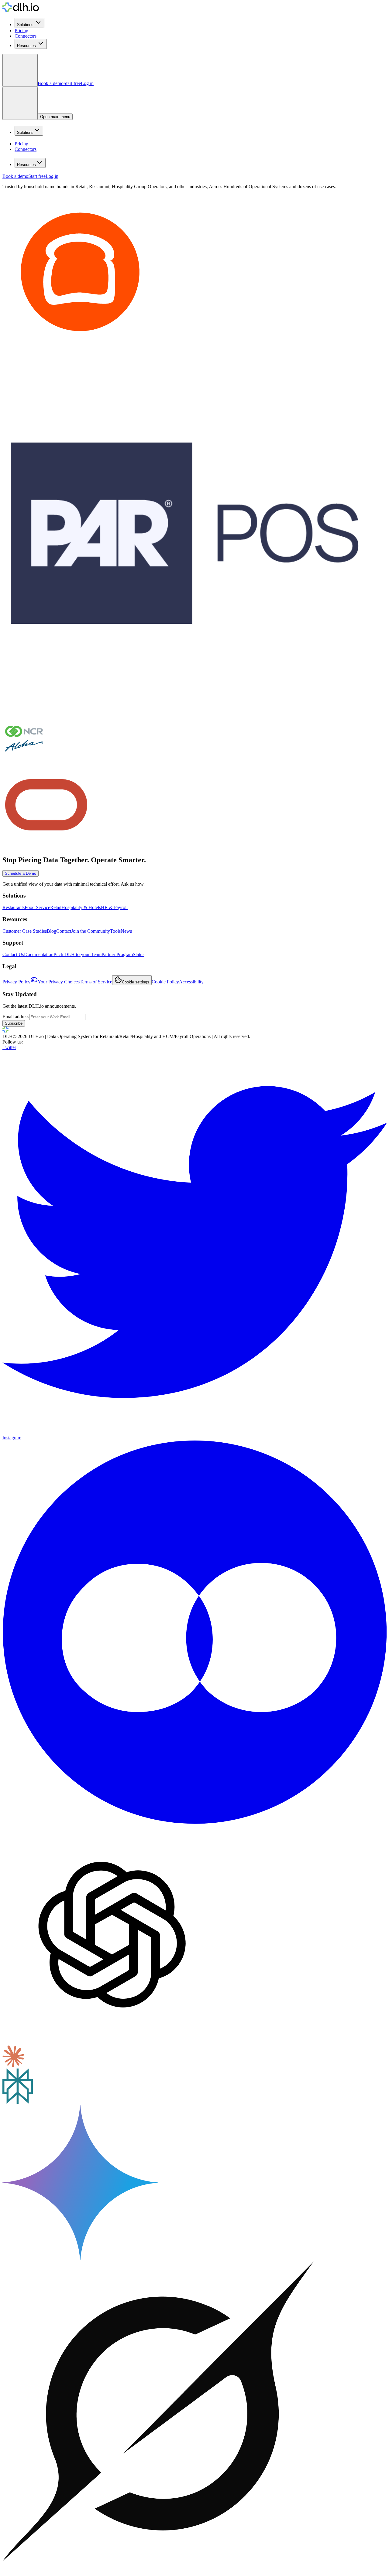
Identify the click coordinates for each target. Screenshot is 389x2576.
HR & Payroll (114, 907)
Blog (52, 931)
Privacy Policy (16, 982)
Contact (64, 931)
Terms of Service (96, 982)
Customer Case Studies (25, 931)
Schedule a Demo (21, 873)
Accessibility (191, 982)
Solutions (25, 25)
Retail (56, 907)
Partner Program (117, 954)
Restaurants (14, 907)
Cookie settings (136, 982)
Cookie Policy (165, 982)
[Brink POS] (185, 713)
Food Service (37, 907)
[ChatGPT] (112, 2043)
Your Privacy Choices (59, 982)
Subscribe (14, 1023)
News (126, 931)
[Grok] (158, 2571)
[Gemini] (80, 2259)
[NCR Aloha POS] (24, 758)
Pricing (21, 31)
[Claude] (13, 2066)
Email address (16, 1017)
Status (139, 954)
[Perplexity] (18, 2102)
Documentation (39, 954)
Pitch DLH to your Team (77, 954)
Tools (115, 931)
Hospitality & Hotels (81, 907)
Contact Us (13, 954)
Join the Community (91, 931)
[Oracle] (46, 847)
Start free (72, 83)
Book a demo (51, 83)
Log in (87, 83)
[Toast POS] (80, 348)
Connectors (26, 36)
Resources (26, 46)
